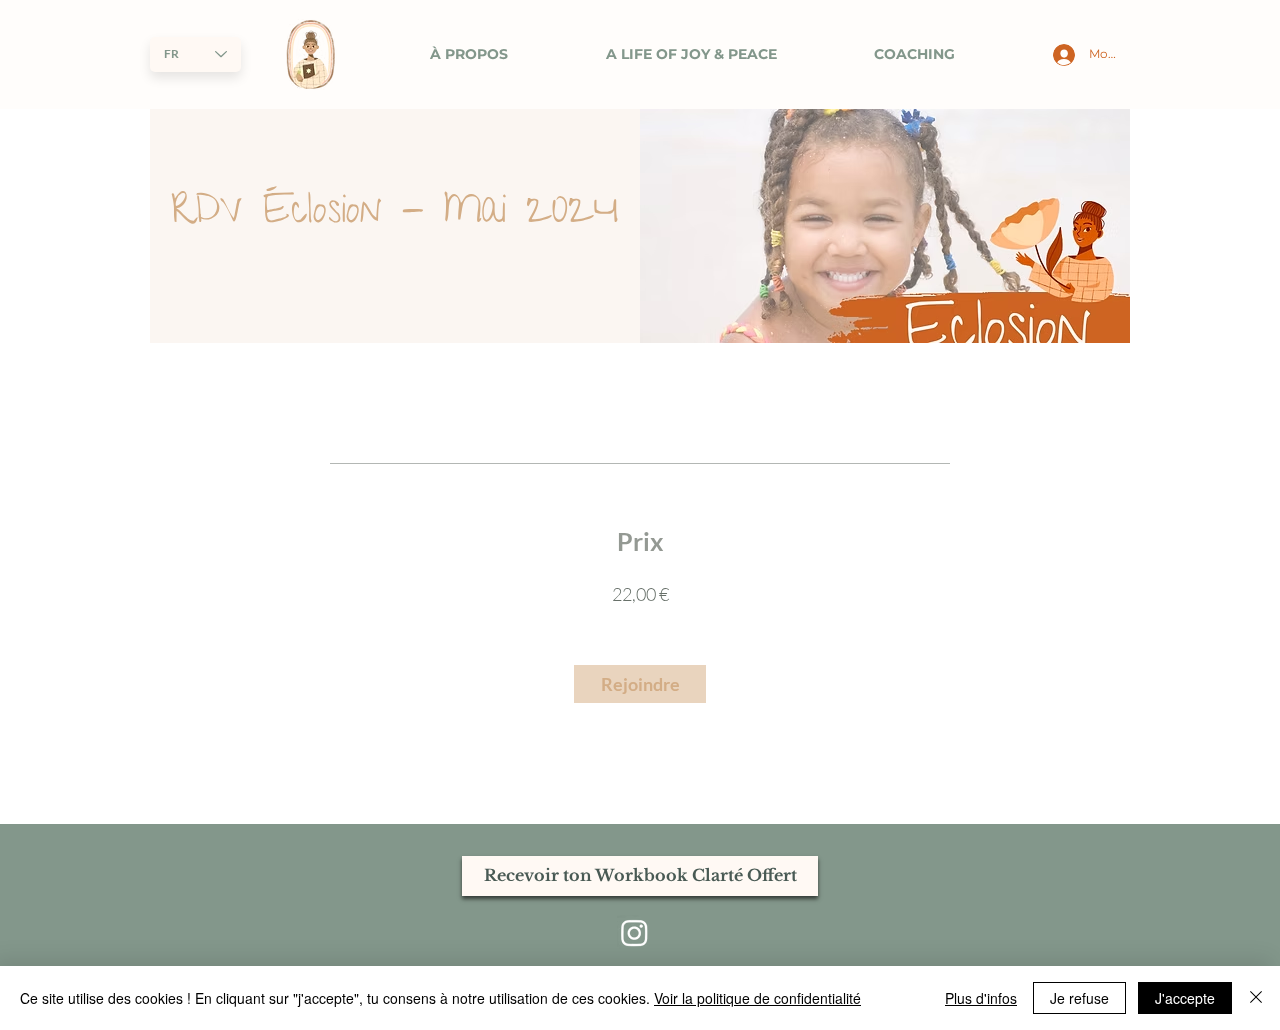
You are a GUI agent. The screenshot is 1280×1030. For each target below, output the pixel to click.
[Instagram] (634, 932)
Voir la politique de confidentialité (757, 998)
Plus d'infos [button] (981, 998)
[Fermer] (1256, 998)
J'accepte (1185, 998)
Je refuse (1079, 998)
